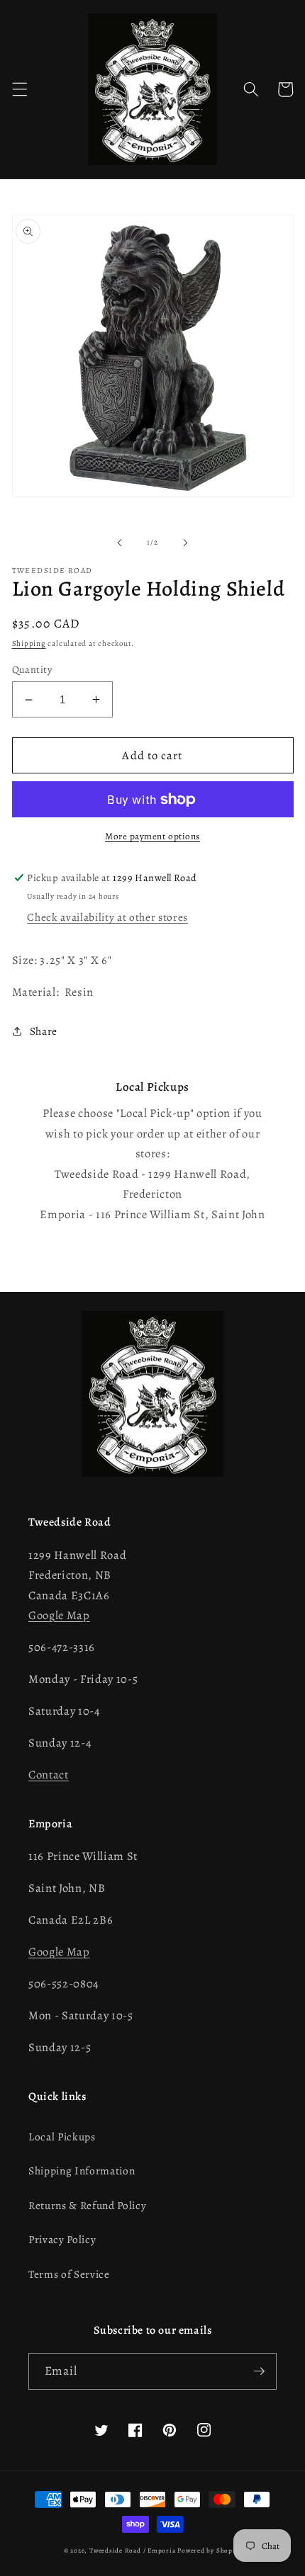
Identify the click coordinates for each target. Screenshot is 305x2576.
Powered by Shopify (209, 2551)
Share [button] (44, 1031)
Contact (49, 1775)
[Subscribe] (259, 2371)
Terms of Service (69, 2274)
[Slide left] (120, 543)
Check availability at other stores (107, 917)
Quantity (32, 669)
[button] (19, 89)
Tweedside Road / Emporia (132, 2551)
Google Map (59, 1615)
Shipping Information (82, 2171)
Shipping (29, 643)
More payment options (152, 836)
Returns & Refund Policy (87, 2205)
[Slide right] (185, 543)
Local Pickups (62, 2137)
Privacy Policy (62, 2239)
